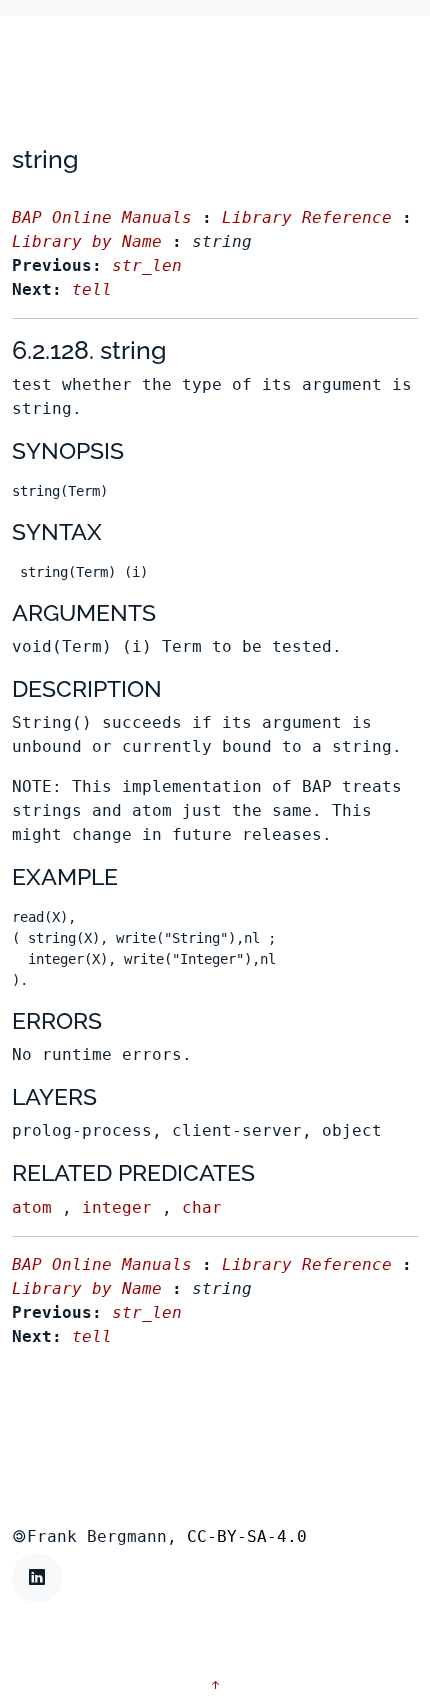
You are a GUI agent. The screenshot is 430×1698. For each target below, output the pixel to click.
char (202, 1207)
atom (32, 1207)
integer (117, 1207)
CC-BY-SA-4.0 (247, 1536)
